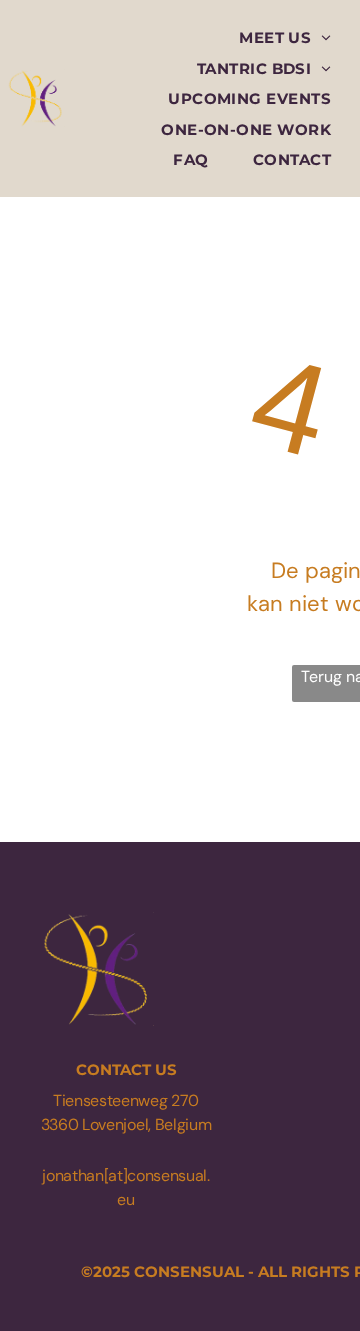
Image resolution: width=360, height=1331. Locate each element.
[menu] (330, 31)
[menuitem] (285, 37)
